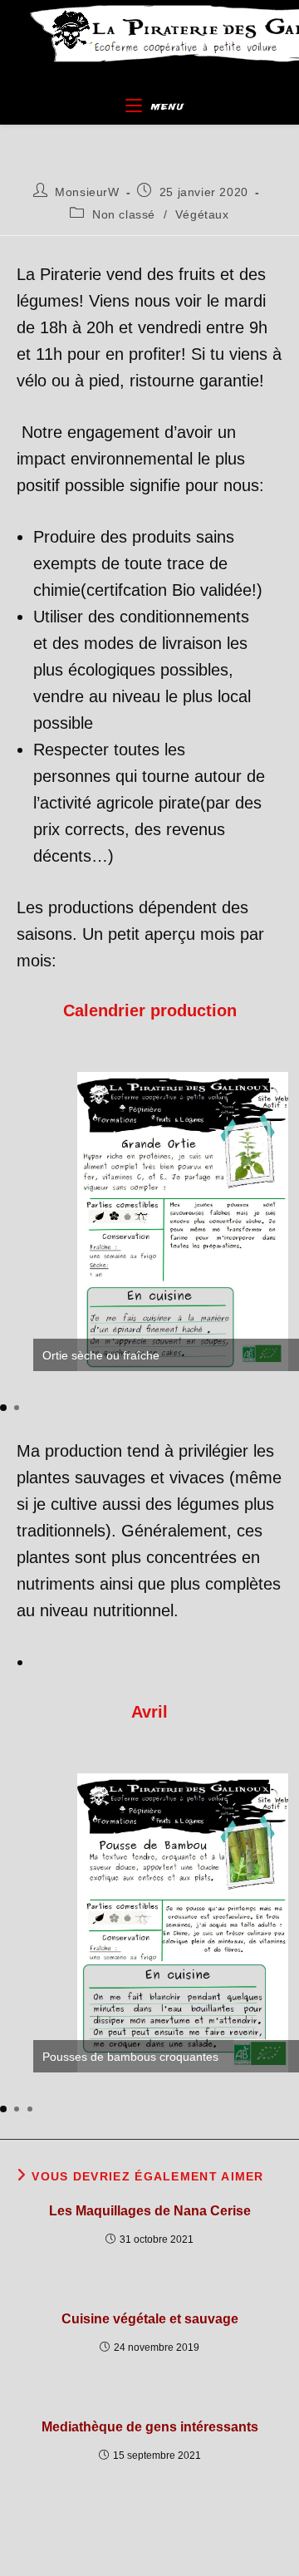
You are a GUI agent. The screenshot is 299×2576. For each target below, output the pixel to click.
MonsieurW (87, 192)
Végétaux (202, 214)
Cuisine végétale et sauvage (150, 2319)
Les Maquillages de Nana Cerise (150, 2211)
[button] (3, 1408)
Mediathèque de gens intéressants (150, 2427)
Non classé (124, 214)
